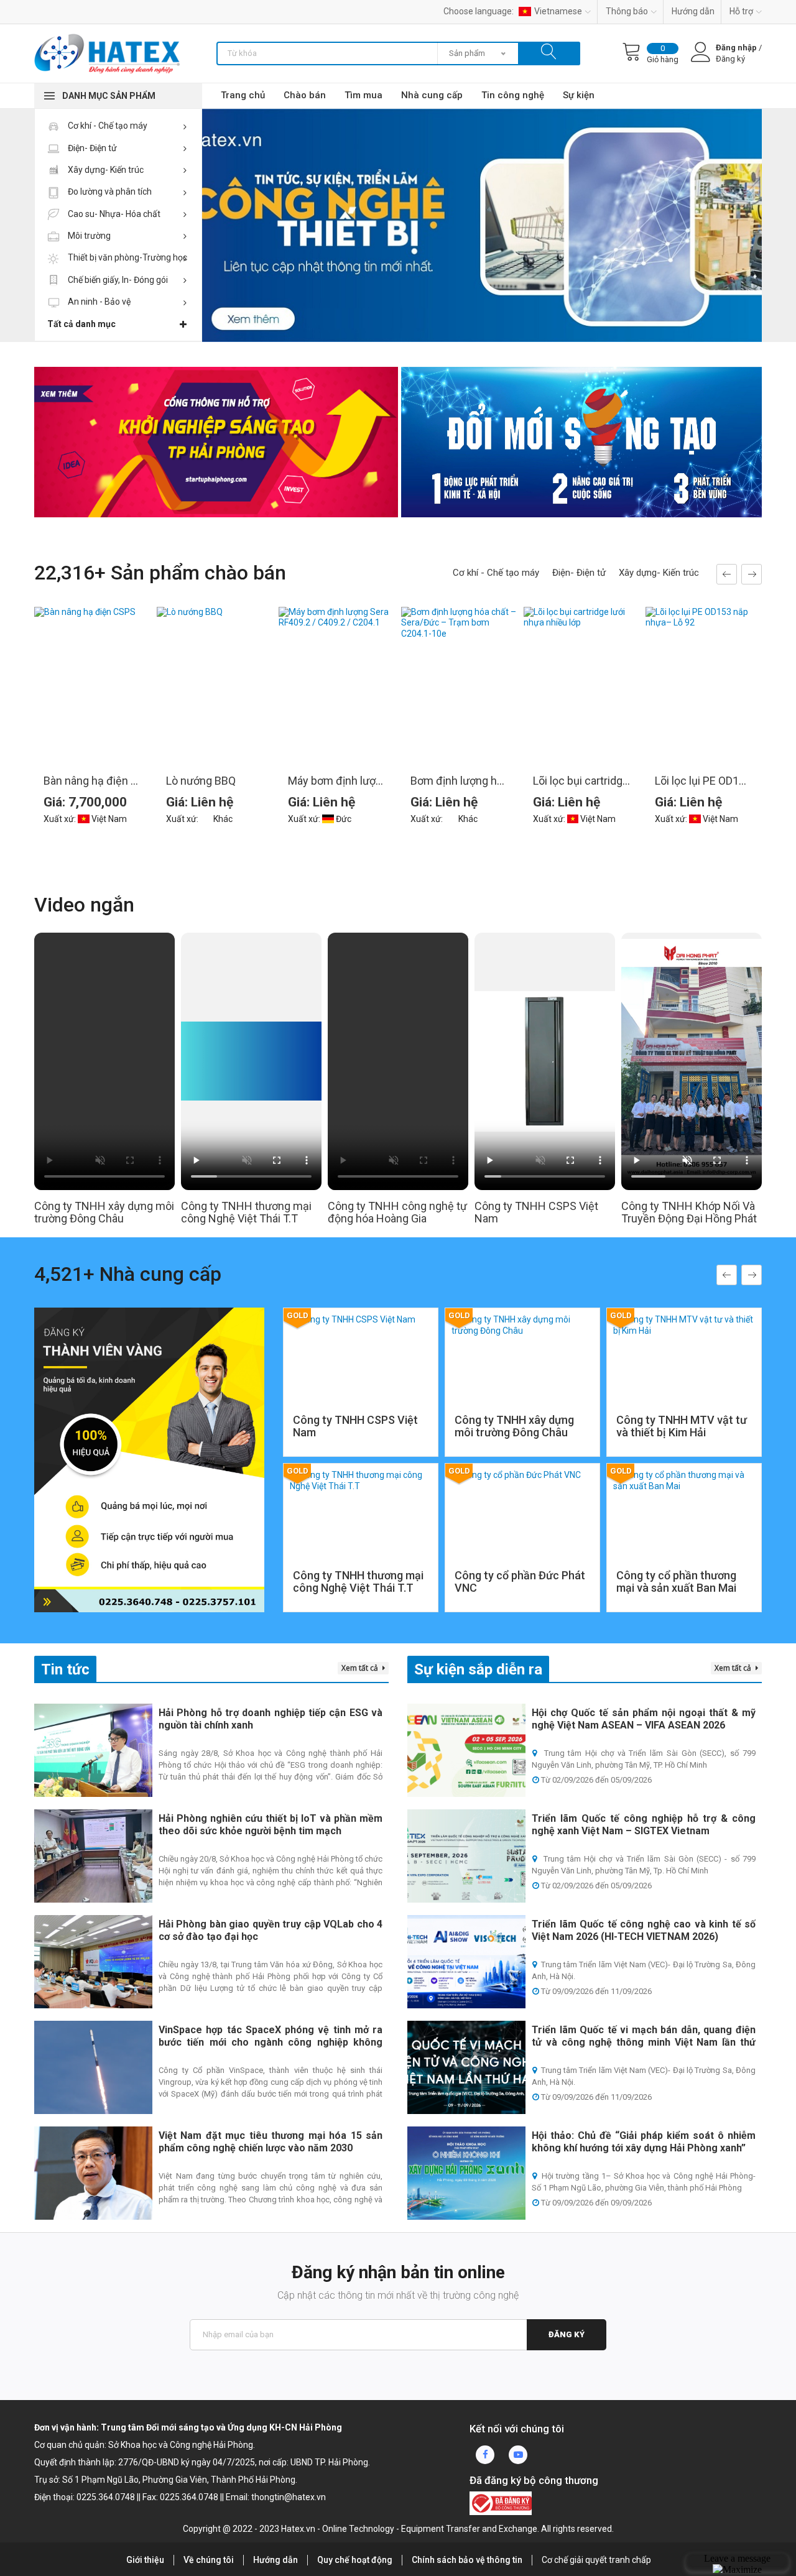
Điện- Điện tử (91, 148)
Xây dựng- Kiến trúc (105, 170)
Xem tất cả (361, 1668)
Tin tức (65, 1669)
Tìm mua (363, 95)
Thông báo (627, 11)
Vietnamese (558, 11)
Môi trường (88, 236)
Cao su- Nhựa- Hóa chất (113, 214)
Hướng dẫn (693, 11)
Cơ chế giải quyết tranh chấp (596, 2560)
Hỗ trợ (741, 11)
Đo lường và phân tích (109, 192)
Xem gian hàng (361, 1421)
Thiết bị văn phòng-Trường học (127, 257)
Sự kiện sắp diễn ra (478, 1669)
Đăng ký (567, 2334)
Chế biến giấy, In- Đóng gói (117, 280)
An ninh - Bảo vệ (98, 302)
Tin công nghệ (513, 95)
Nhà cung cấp (432, 95)
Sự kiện (579, 95)
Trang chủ (243, 95)
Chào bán (305, 95)
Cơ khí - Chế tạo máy (107, 126)
